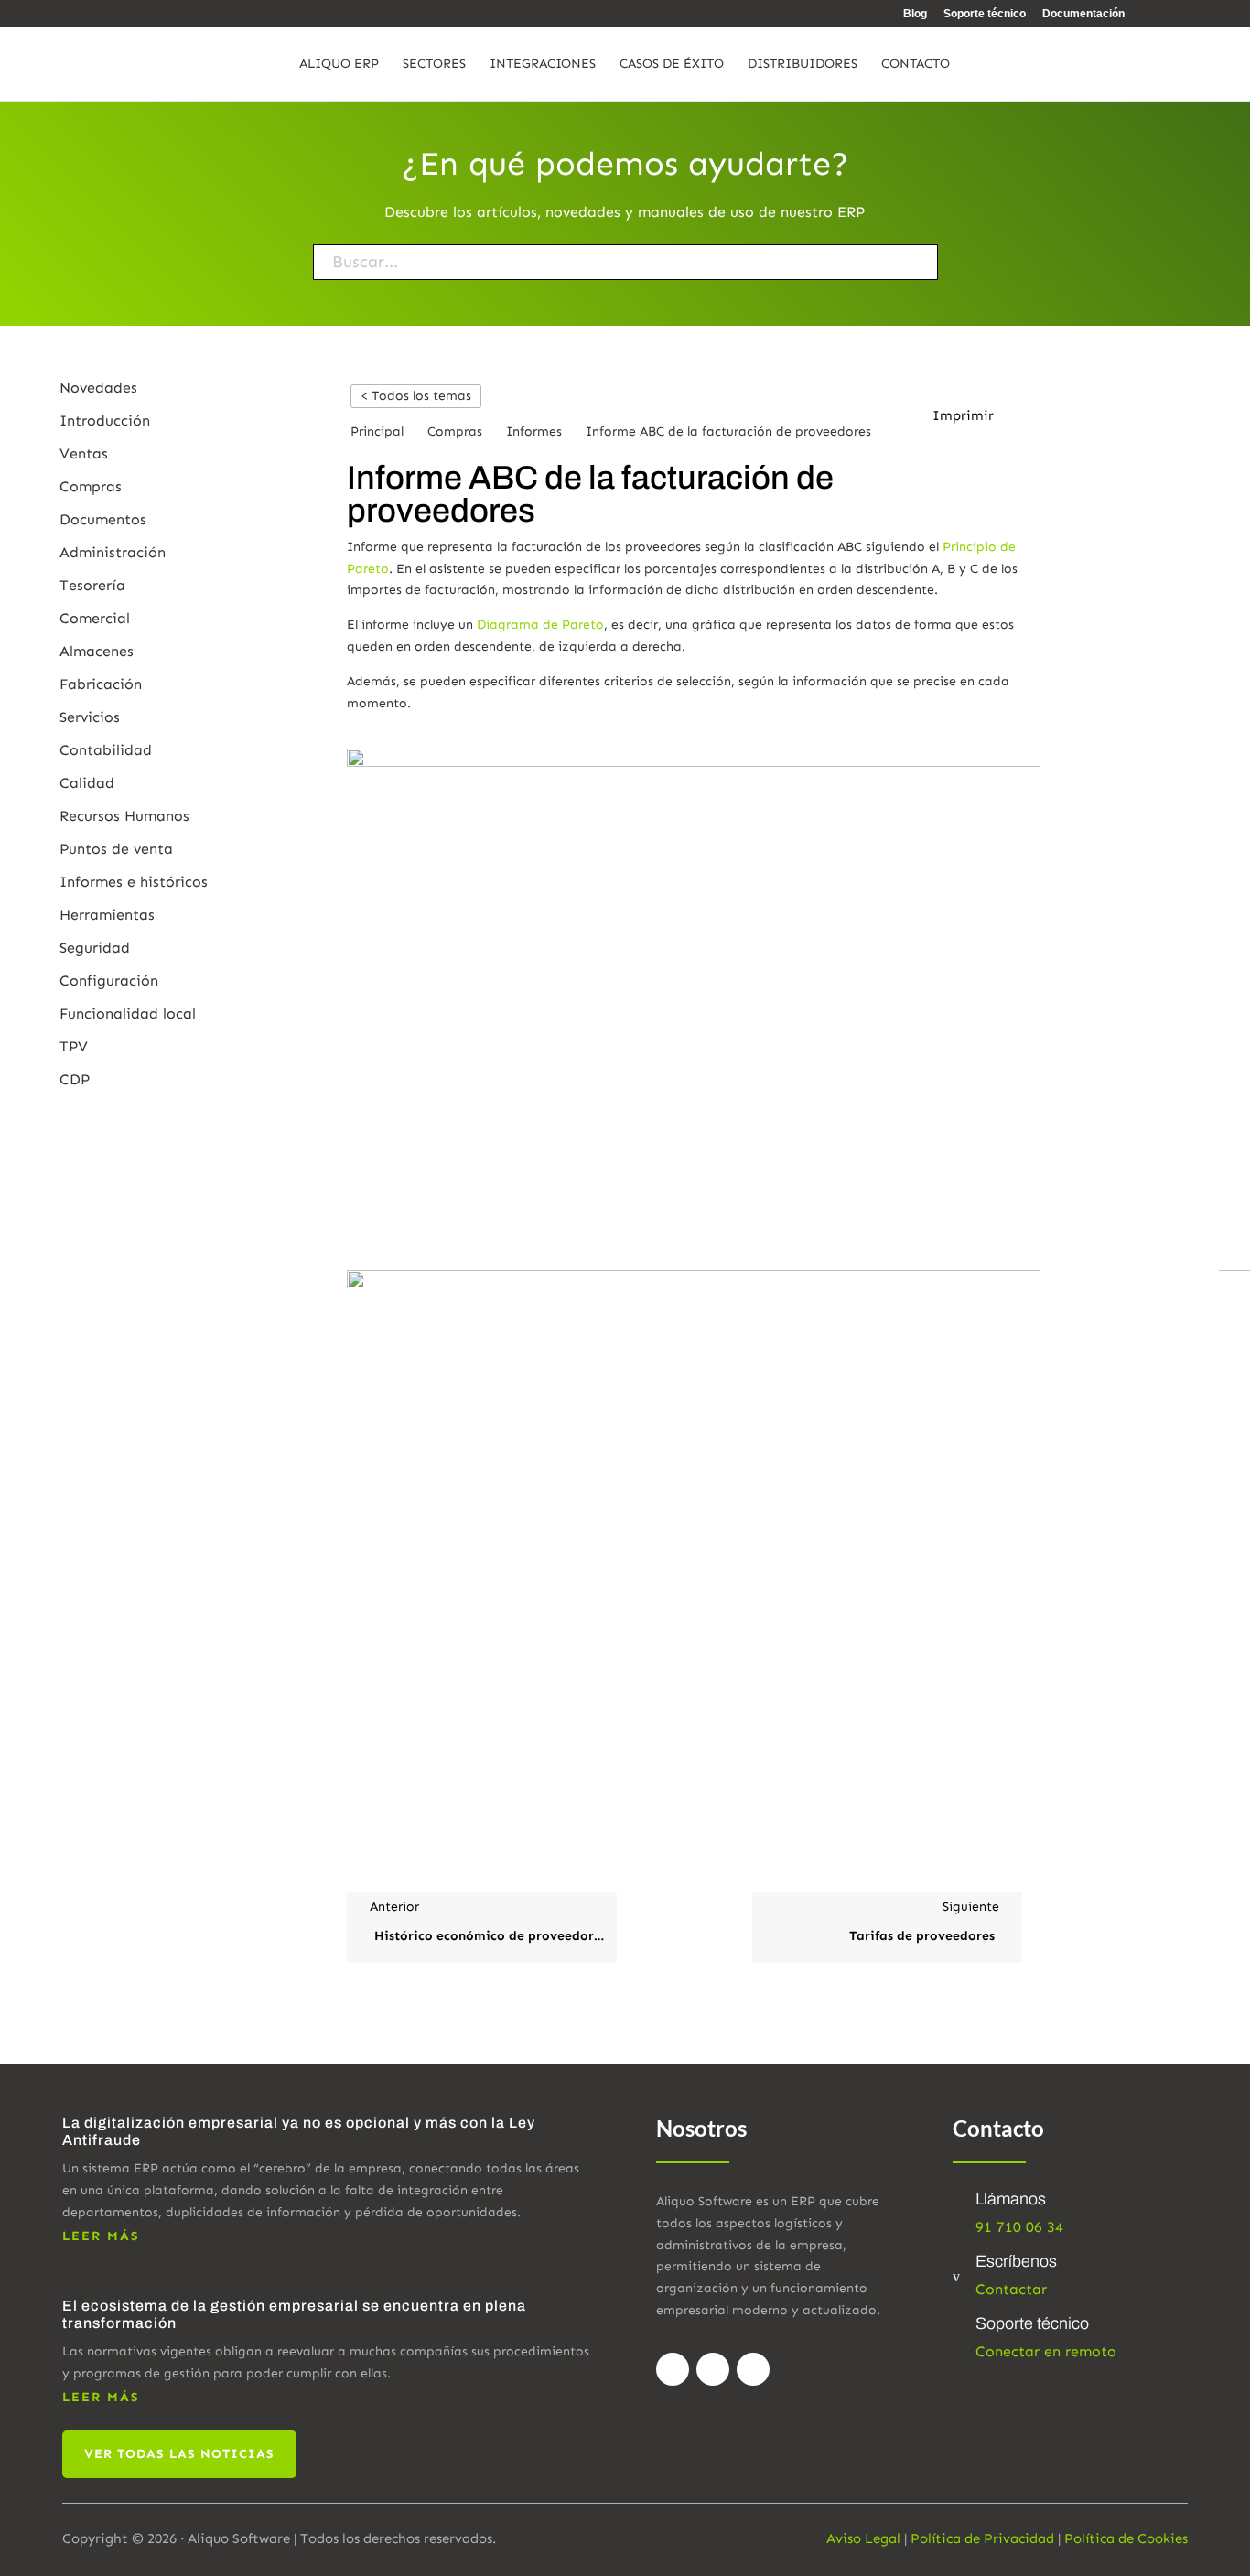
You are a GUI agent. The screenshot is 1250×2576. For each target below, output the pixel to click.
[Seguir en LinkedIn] (753, 2369)
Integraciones (543, 65)
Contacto (916, 65)
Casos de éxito (672, 65)
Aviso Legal (863, 2538)
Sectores (434, 65)
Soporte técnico (985, 14)
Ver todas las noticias (179, 2454)
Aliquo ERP (339, 65)
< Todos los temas (416, 396)
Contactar (1011, 2289)
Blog (915, 14)
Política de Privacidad (982, 2538)
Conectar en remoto (1046, 2351)
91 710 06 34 (1019, 2227)
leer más (101, 2236)
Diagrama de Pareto (539, 625)
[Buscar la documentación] (874, 262)
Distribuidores (803, 65)
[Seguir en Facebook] (673, 2369)
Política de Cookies (1126, 2538)
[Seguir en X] (713, 2369)
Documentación (1083, 14)
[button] (973, 416)
